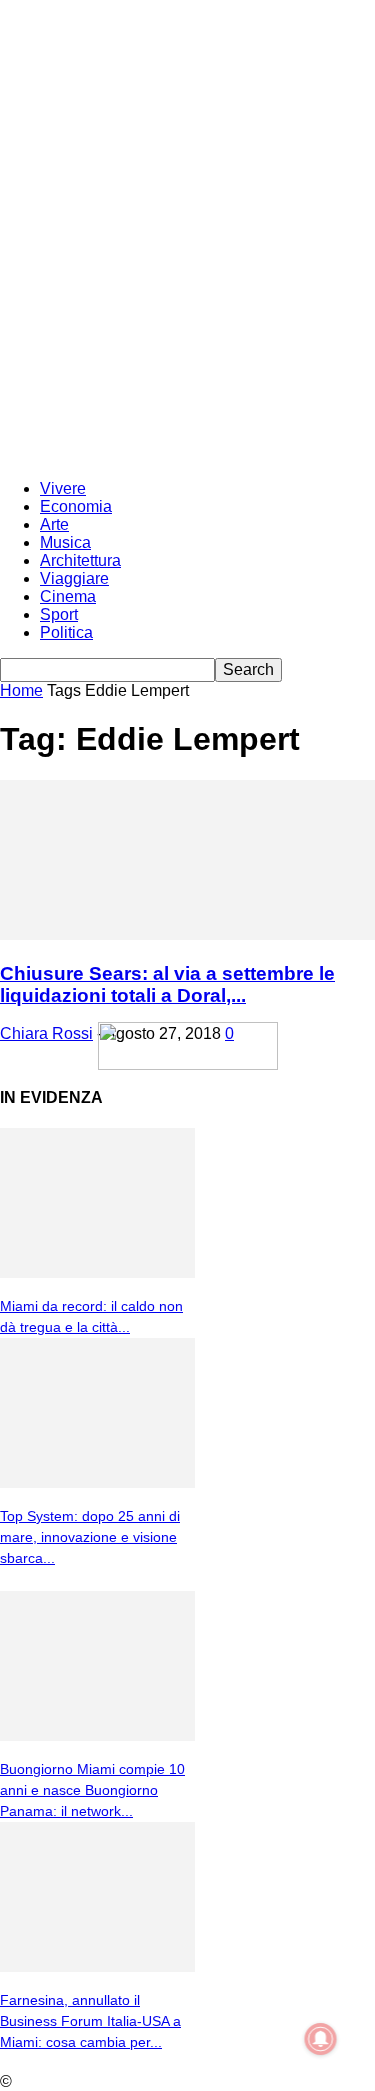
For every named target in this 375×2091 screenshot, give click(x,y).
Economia (76, 506)
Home (21, 690)
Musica (65, 542)
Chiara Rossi (46, 1033)
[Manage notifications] (321, 2039)
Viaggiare (74, 578)
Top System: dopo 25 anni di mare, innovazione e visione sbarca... (90, 1537)
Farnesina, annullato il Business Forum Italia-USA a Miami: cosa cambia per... (90, 2021)
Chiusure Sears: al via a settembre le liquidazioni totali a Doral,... (167, 984)
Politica (66, 632)
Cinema (68, 596)
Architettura (80, 560)
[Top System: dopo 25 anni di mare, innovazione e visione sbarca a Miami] (97, 1482)
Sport (59, 614)
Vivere (63, 488)
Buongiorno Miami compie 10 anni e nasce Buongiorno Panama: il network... (92, 1790)
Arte (54, 524)
